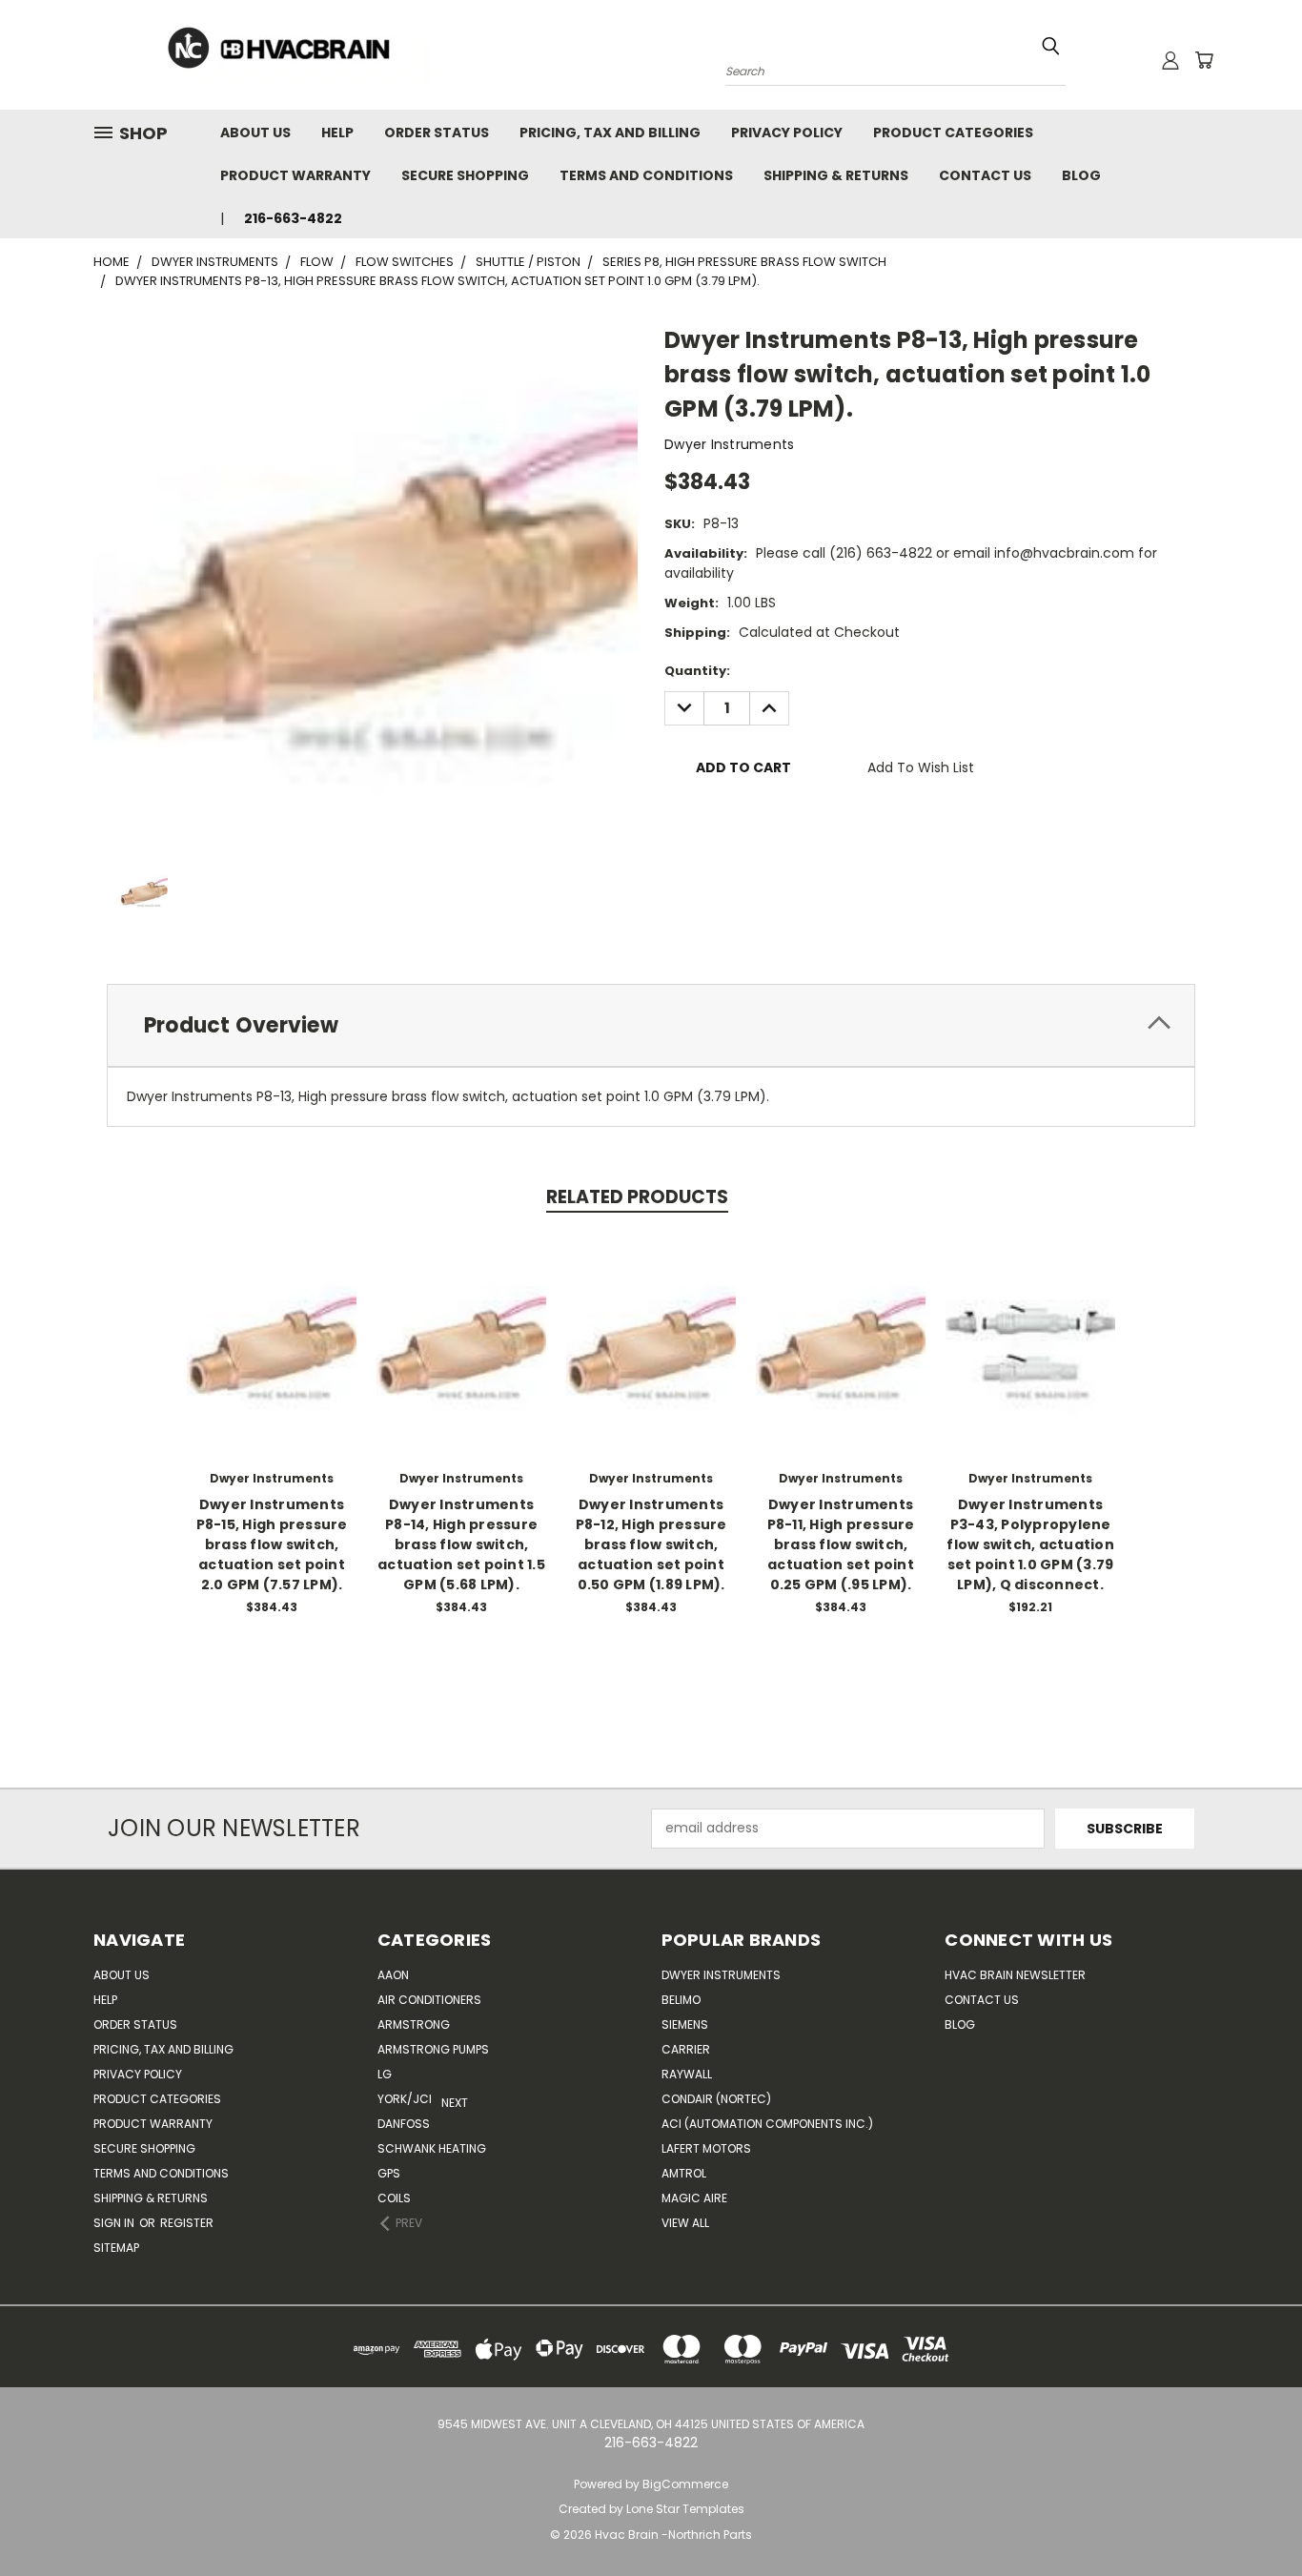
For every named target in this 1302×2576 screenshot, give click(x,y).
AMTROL (684, 2173)
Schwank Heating (432, 2148)
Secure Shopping (465, 175)
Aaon (393, 1975)
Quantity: (697, 671)
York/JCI (405, 2099)
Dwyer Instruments (721, 1975)
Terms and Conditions (646, 175)
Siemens (685, 2024)
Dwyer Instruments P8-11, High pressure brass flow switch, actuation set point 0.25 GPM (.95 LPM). (841, 1544)
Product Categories (953, 133)
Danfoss (404, 2124)
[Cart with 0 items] (1204, 60)
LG (385, 2074)
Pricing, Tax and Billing (610, 133)
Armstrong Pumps (433, 2049)
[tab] (651, 1025)
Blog (1081, 175)
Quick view (272, 1324)
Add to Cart (272, 1359)
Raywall (687, 2074)
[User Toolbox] (1170, 60)
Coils (394, 2198)
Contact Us (985, 175)
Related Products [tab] (637, 1197)
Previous (1252, 2516)
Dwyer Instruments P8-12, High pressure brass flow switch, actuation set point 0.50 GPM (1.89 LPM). (651, 1544)
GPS (389, 2173)
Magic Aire (694, 2198)
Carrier (686, 2049)
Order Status (437, 133)
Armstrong (414, 2024)
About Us (255, 133)
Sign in (115, 2223)
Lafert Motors (706, 2148)
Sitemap (116, 2248)
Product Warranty (295, 175)
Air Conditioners (429, 2000)
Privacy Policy (787, 133)
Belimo (681, 2000)
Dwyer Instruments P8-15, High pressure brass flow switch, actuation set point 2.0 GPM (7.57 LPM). (272, 1544)
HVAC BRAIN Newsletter (1015, 1975)
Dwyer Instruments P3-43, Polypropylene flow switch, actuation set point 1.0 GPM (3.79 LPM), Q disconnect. (1030, 1544)
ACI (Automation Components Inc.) (767, 2124)
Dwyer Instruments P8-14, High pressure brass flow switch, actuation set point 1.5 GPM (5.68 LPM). (461, 1544)
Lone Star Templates (685, 2509)
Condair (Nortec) (716, 2099)
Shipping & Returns (836, 175)
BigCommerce (685, 2484)
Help (337, 133)
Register (187, 2223)
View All (685, 2223)
